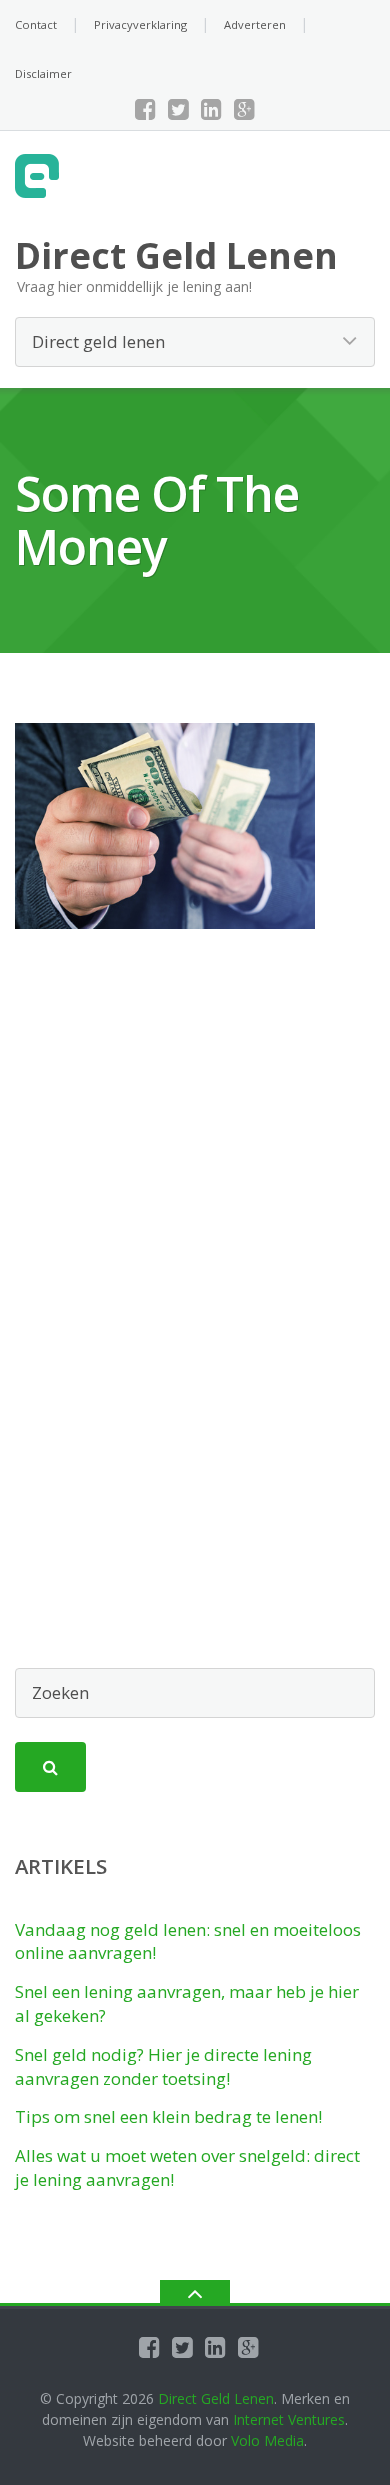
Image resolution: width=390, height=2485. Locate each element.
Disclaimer (43, 73)
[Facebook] (145, 109)
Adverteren (255, 24)
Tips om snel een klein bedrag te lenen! (168, 2116)
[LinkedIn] (211, 109)
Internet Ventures (289, 2419)
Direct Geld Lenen (216, 2398)
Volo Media (267, 2440)
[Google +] (244, 109)
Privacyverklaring (140, 24)
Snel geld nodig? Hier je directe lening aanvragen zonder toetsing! (163, 2066)
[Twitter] (178, 109)
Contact (36, 24)
